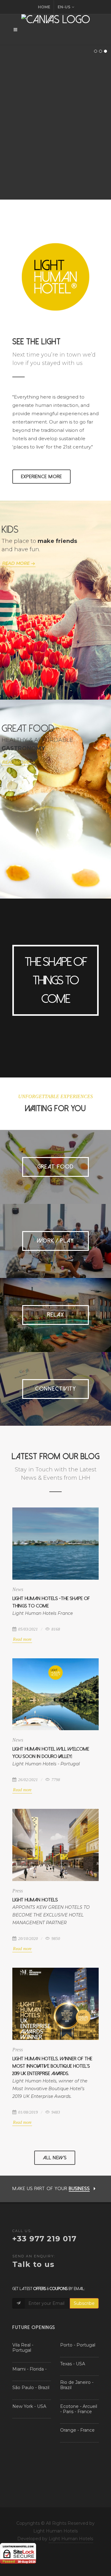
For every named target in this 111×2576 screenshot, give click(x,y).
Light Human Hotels (71, 2539)
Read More (16, 563)
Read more (22, 1639)
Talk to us (33, 2264)
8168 (55, 1629)
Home (44, 7)
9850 (55, 1939)
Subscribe (84, 2303)
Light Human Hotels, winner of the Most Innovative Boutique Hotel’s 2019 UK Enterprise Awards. (52, 2066)
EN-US (64, 7)
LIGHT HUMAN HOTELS (35, 1900)
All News (55, 2158)
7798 (55, 1780)
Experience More (41, 477)
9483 (55, 2112)
